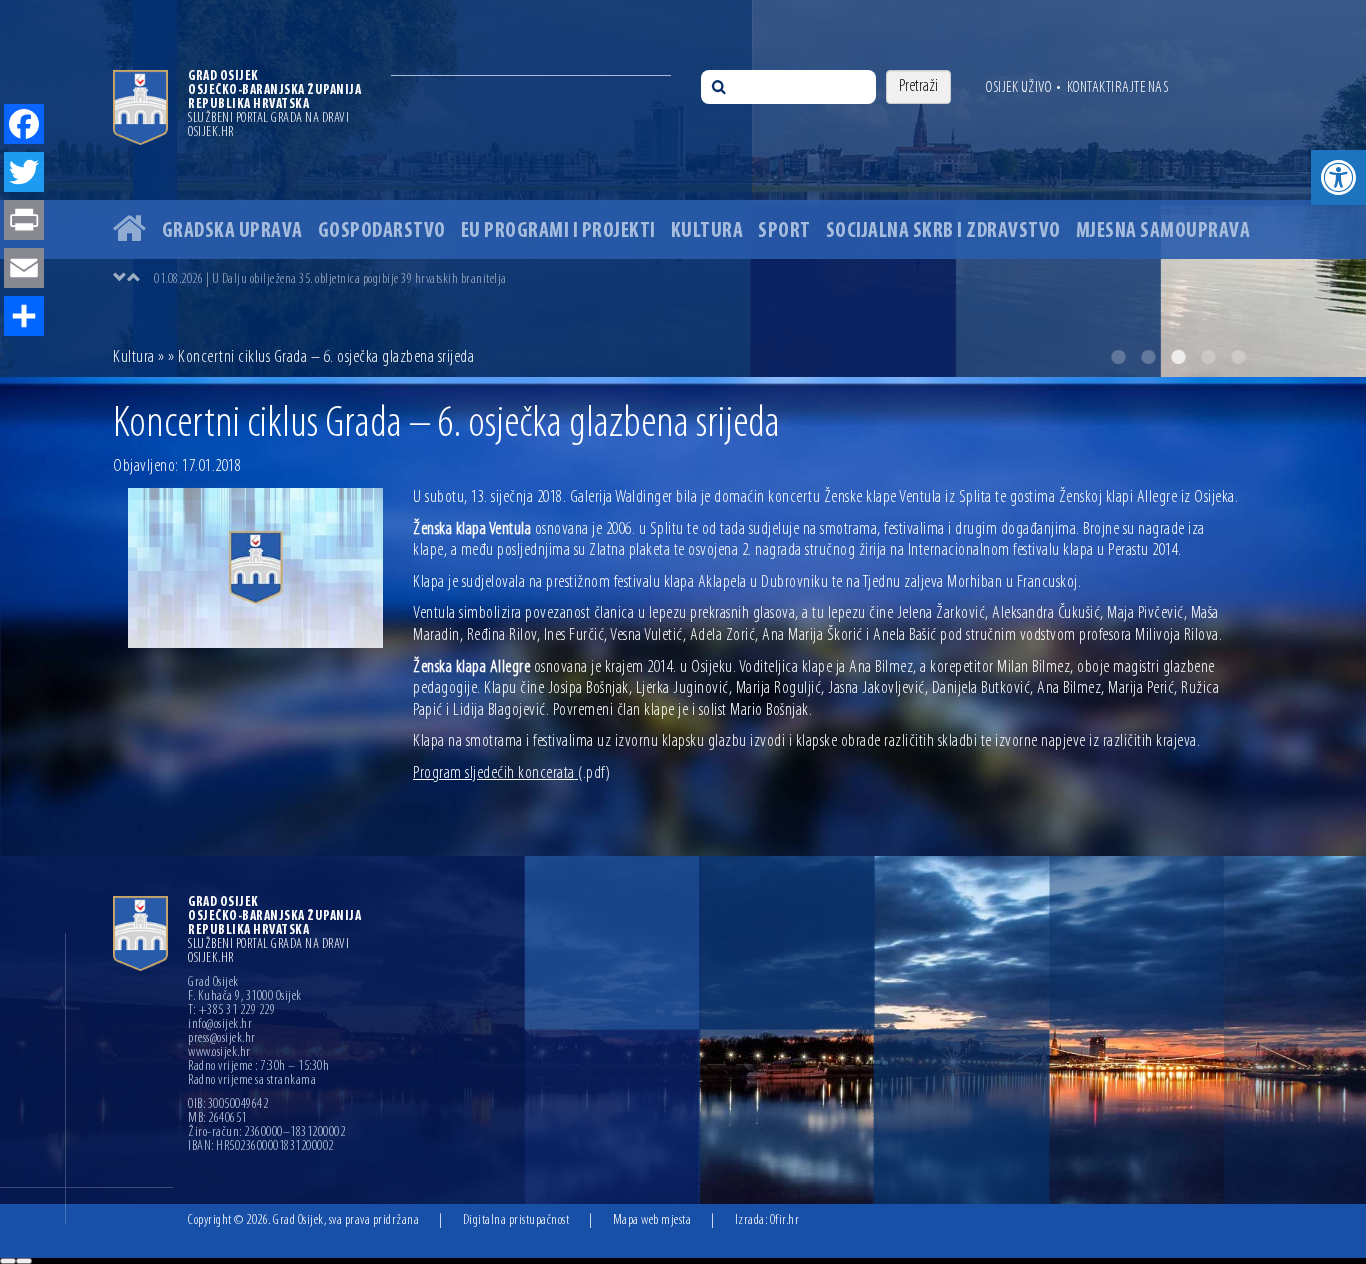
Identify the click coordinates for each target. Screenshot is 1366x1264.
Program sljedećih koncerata (511, 774)
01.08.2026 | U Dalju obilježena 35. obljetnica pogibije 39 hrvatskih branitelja (330, 279)
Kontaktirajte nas (1118, 88)
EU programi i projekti (558, 231)
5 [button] (1238, 357)
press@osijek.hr (222, 1039)
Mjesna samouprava (1163, 231)
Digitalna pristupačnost (516, 1220)
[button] (1338, 177)
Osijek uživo (1018, 88)
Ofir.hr (785, 1220)
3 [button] (1178, 357)
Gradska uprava (232, 231)
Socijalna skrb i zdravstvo (943, 231)
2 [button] (1148, 357)
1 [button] (1118, 357)
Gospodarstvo (382, 231)
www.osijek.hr (219, 1053)
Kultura (707, 231)
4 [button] (1208, 357)
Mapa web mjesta (652, 1220)
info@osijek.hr (220, 1025)
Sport (784, 231)
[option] (683, 188)
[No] (24, 1261)
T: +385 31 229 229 (231, 1011)
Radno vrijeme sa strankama (252, 1081)
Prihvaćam (8, 1261)
